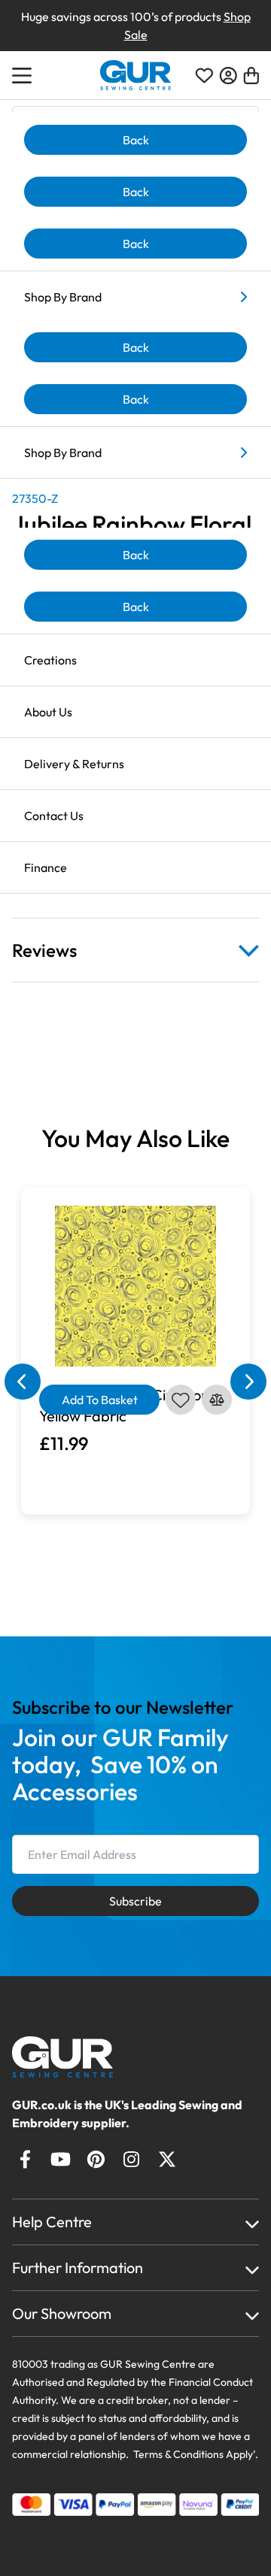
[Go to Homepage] (76, 2057)
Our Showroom (62, 2313)
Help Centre (52, 2222)
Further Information (78, 2267)
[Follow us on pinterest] (96, 2159)
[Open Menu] (24, 75)
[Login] (228, 76)
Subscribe (135, 1901)
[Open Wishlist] (204, 76)
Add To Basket (100, 1400)
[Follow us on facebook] (25, 2159)
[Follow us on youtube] (61, 2159)
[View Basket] (251, 76)
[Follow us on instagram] (131, 2159)
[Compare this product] (217, 1400)
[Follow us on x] (167, 2159)
